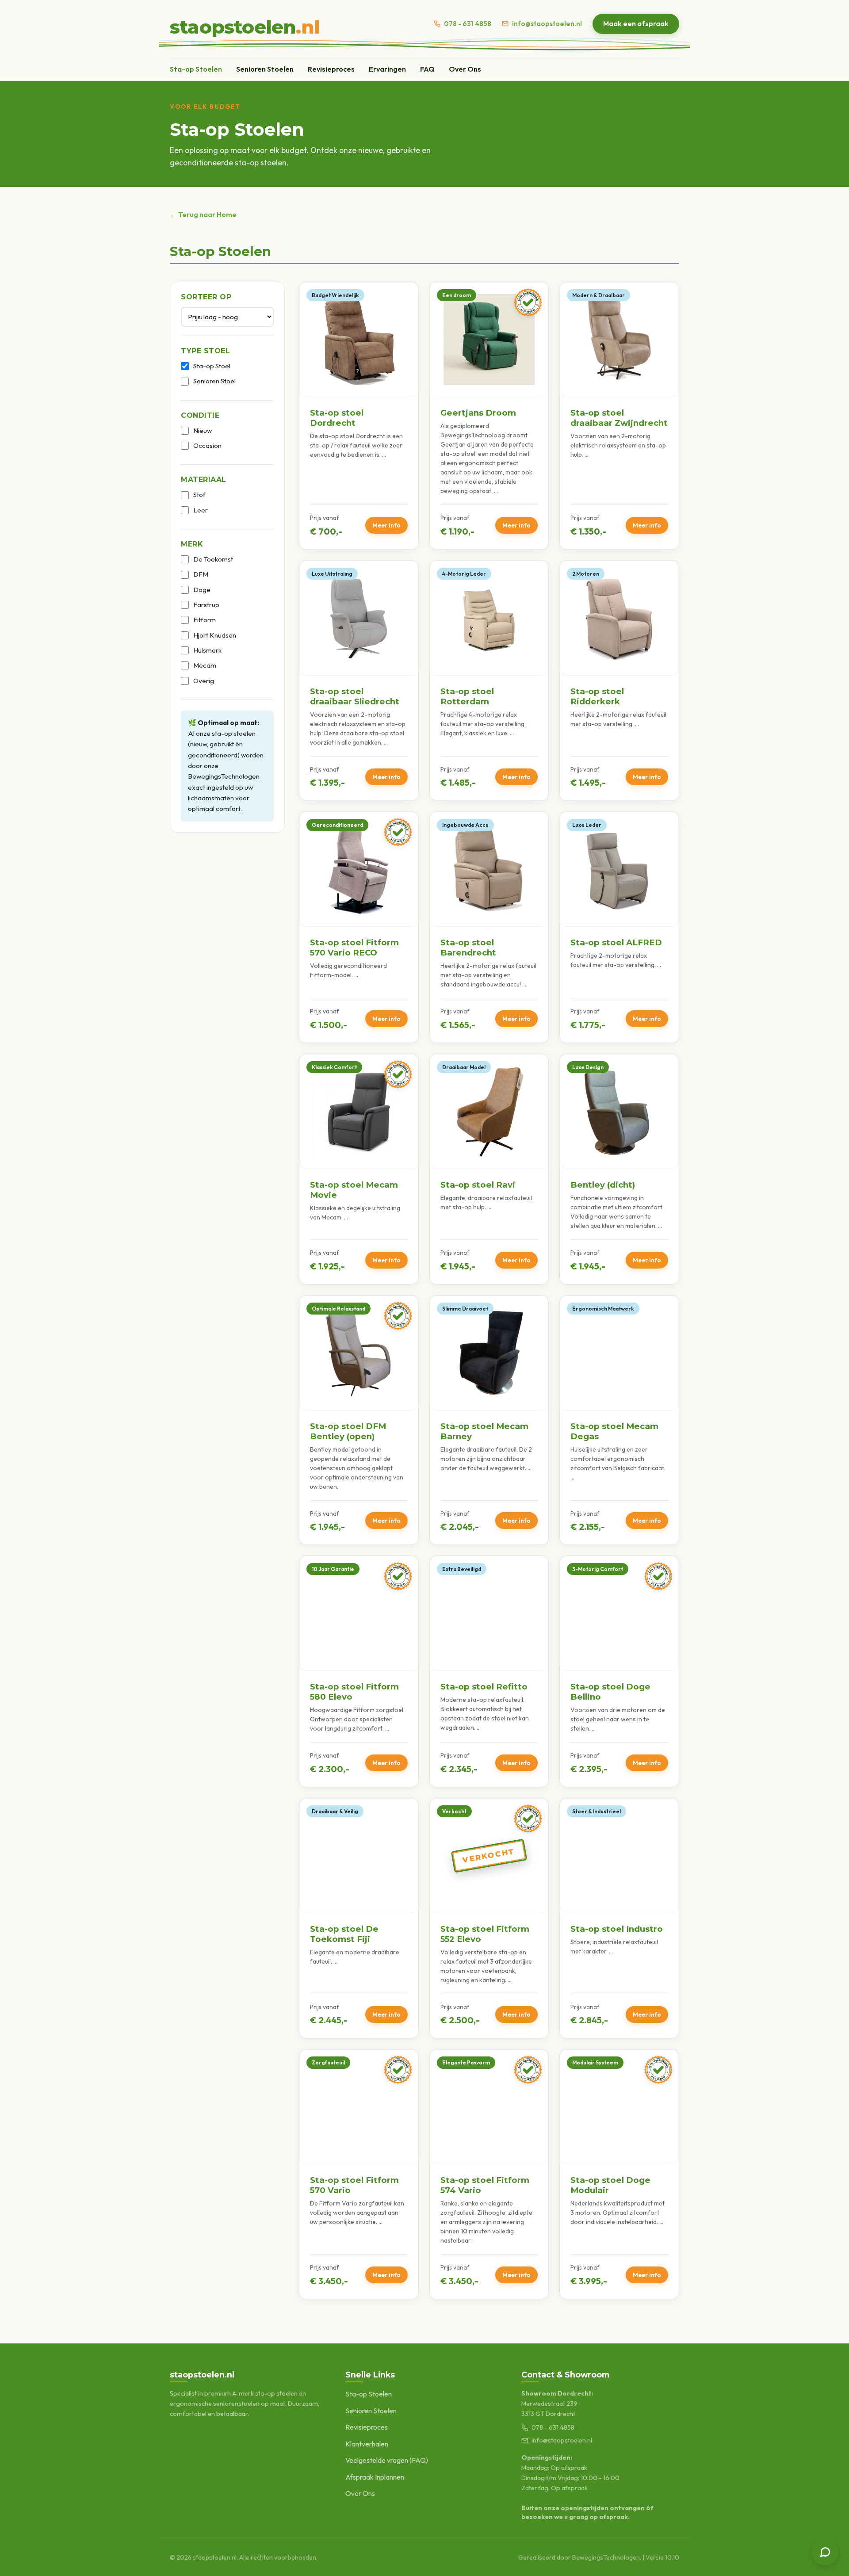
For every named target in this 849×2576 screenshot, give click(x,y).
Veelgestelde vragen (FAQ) (387, 2460)
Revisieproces (331, 69)
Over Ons (465, 69)
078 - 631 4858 (468, 24)
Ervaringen (387, 69)
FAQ (427, 69)
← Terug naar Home (203, 214)
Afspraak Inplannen (375, 2477)
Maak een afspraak (636, 23)
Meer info (386, 525)
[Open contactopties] (825, 2552)
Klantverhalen (367, 2444)
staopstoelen (245, 27)
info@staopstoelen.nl (547, 24)
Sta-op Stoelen (196, 69)
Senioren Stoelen (265, 69)
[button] (359, 416)
